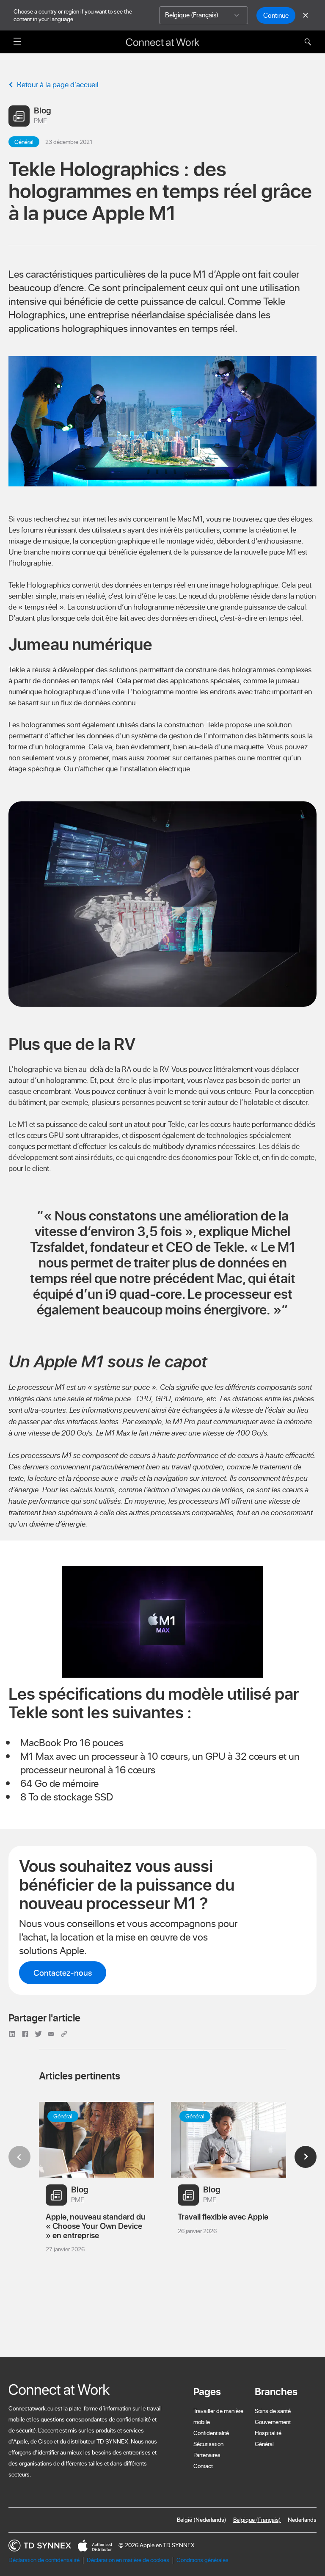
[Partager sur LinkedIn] (13, 2033)
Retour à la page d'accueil (58, 84)
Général (264, 2444)
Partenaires (207, 2455)
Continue (276, 15)
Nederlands (302, 2520)
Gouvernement (273, 2422)
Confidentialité (211, 2433)
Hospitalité (268, 2433)
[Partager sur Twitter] (40, 2033)
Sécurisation (208, 2444)
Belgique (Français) (257, 2520)
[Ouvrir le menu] (17, 41)
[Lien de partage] (65, 2033)
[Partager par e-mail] (52, 2033)
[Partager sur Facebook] (26, 2033)
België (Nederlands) (202, 2520)
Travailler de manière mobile (218, 2416)
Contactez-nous (63, 1973)
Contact (203, 2466)
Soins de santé (273, 2411)
